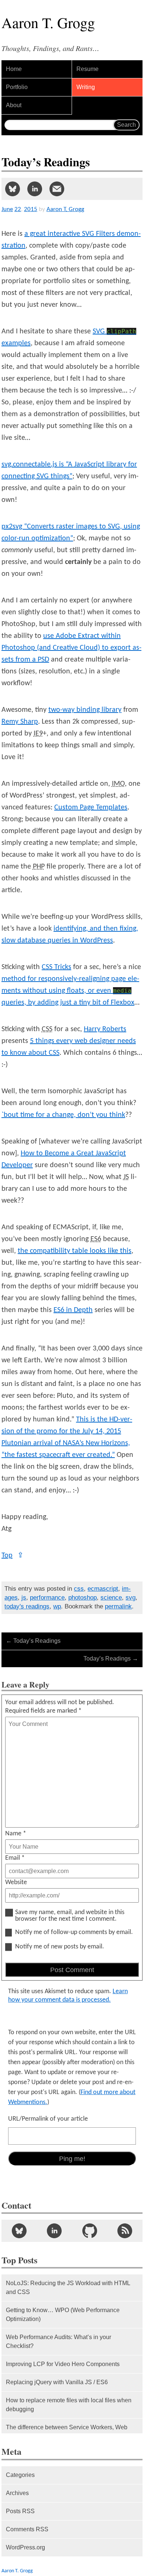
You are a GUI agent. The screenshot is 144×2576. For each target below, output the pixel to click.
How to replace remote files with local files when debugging (69, 2405)
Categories (20, 2475)
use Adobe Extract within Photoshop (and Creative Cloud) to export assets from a (71, 648)
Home (14, 69)
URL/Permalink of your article (48, 2119)
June (7, 209)
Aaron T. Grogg (17, 2571)
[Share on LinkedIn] (35, 189)
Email (15, 1858)
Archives (17, 2493)
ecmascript (103, 1589)
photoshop (83, 1598)
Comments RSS (27, 2529)
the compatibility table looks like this (75, 1251)
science (111, 1598)
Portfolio (17, 87)
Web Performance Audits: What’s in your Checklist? (59, 2341)
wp (57, 1606)
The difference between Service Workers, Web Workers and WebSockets (67, 2432)
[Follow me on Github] (90, 2231)
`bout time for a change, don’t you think (63, 1115)
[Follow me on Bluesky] (19, 2231)
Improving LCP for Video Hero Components (63, 2364)
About (14, 105)
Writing (86, 87)
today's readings (27, 1606)
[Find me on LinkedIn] (54, 2231)
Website (16, 1882)
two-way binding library (85, 710)
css (79, 1589)
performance (47, 1598)
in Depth (73, 1310)
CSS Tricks (56, 967)
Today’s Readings (33, 1641)
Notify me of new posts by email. (60, 1947)
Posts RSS (20, 2511)
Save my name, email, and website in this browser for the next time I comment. (70, 1916)
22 (18, 209)
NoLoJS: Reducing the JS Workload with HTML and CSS (68, 2288)
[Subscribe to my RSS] (125, 2231)
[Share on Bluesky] (13, 189)
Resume (88, 69)
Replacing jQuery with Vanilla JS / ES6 (57, 2382)
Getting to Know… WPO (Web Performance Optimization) (63, 2315)
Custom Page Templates (91, 808)
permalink (118, 1606)
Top (13, 1556)
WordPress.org (25, 2547)
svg (131, 1598)
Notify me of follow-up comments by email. (74, 1933)
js (24, 1598)
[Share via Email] (57, 189)
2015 (31, 209)
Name (16, 1834)
